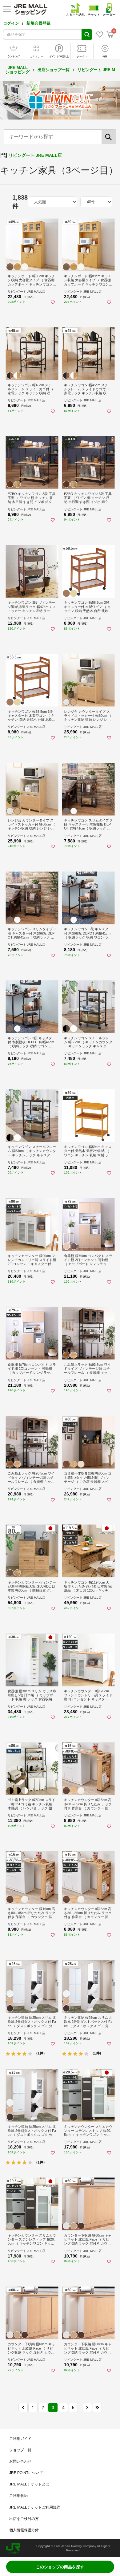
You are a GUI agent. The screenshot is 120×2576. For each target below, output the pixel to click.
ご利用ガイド (20, 2439)
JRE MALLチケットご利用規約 (35, 2507)
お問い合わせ (20, 2461)
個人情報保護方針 (24, 2530)
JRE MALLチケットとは (29, 2484)
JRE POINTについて (26, 2473)
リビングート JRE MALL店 (35, 155)
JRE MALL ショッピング (18, 70)
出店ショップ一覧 (54, 70)
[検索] (109, 137)
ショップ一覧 (20, 2450)
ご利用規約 (18, 2496)
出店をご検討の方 (24, 2519)
